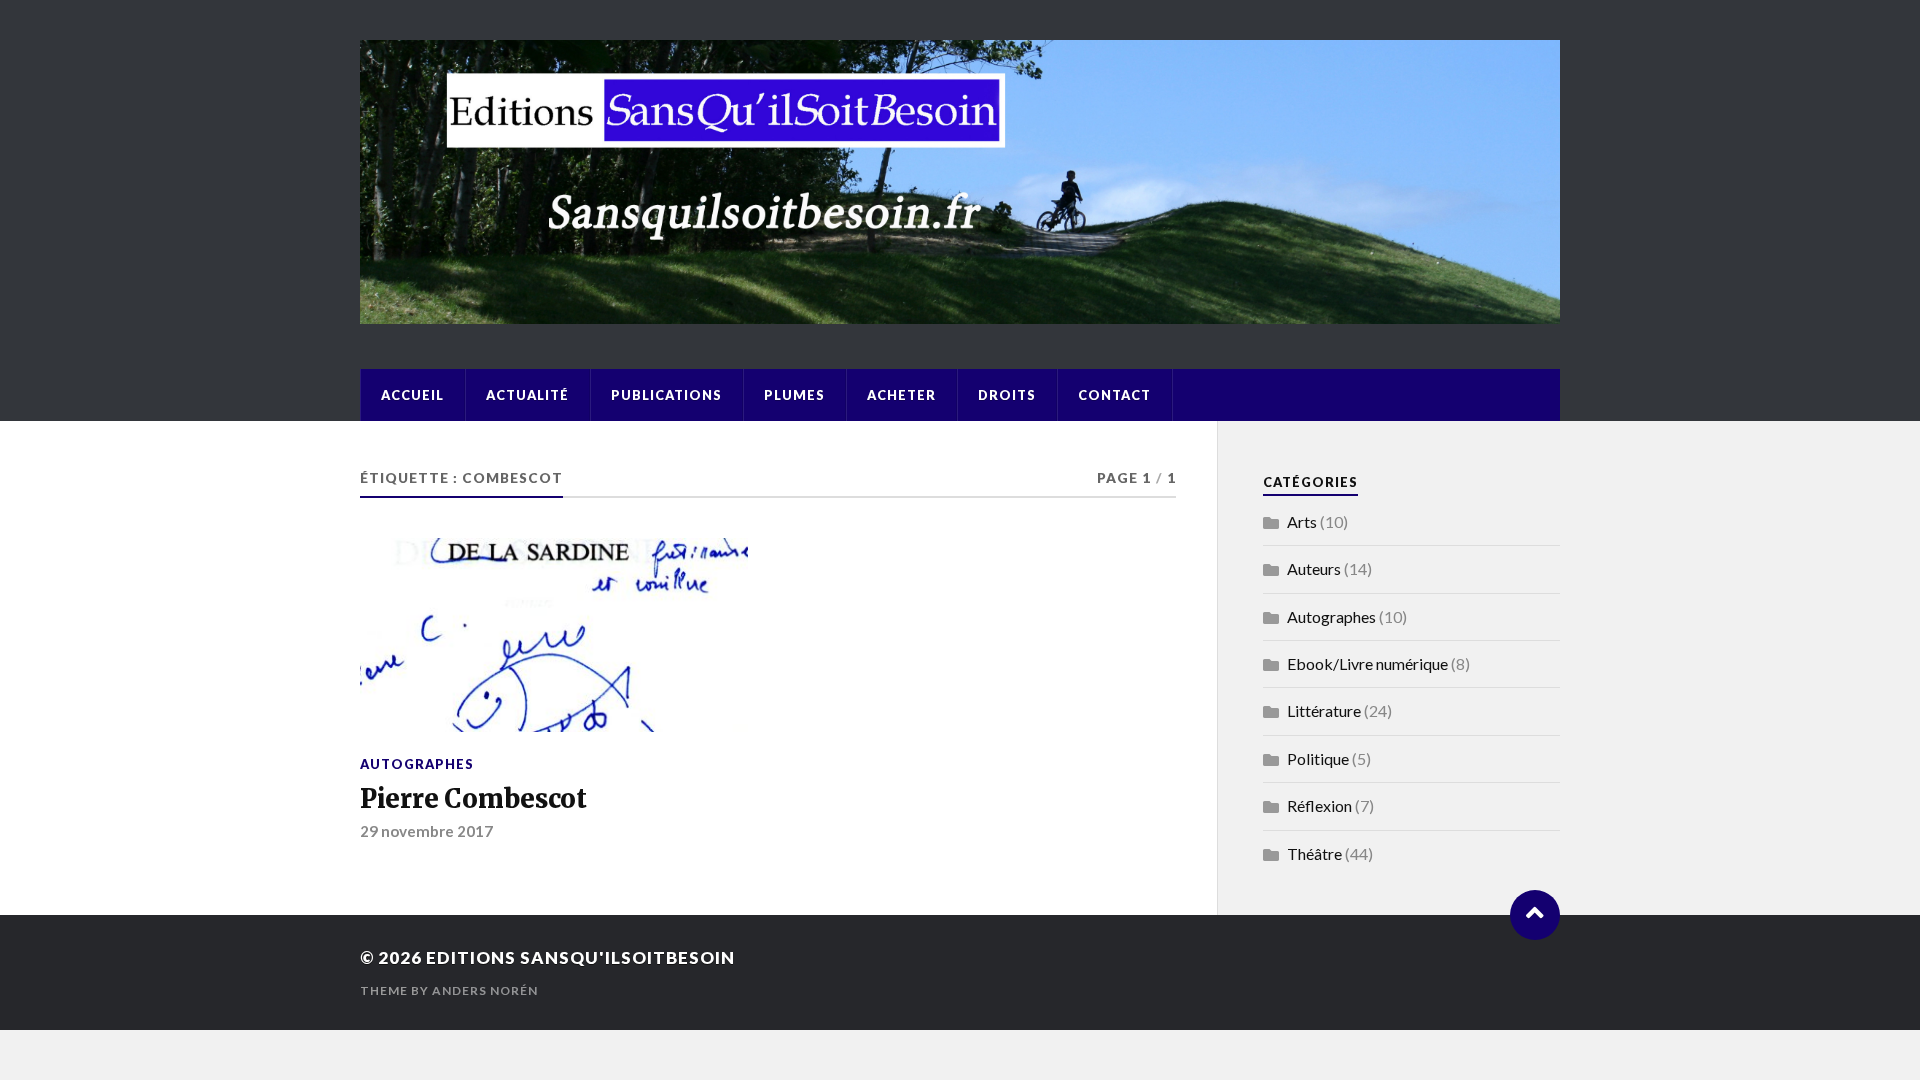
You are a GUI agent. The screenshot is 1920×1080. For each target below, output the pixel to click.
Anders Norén (485, 990)
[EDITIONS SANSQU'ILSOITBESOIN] (960, 314)
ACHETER (901, 395)
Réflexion (1319, 805)
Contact (1114, 395)
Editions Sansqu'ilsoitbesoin (580, 957)
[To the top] (1535, 915)
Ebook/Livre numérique (1367, 663)
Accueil (412, 395)
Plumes (794, 395)
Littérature (1324, 710)
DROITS (1007, 395)
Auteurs (1314, 568)
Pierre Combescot (473, 799)
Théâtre (1314, 853)
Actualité (527, 395)
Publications (666, 395)
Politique (1318, 758)
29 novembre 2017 (426, 831)
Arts (1302, 521)
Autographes (417, 764)
